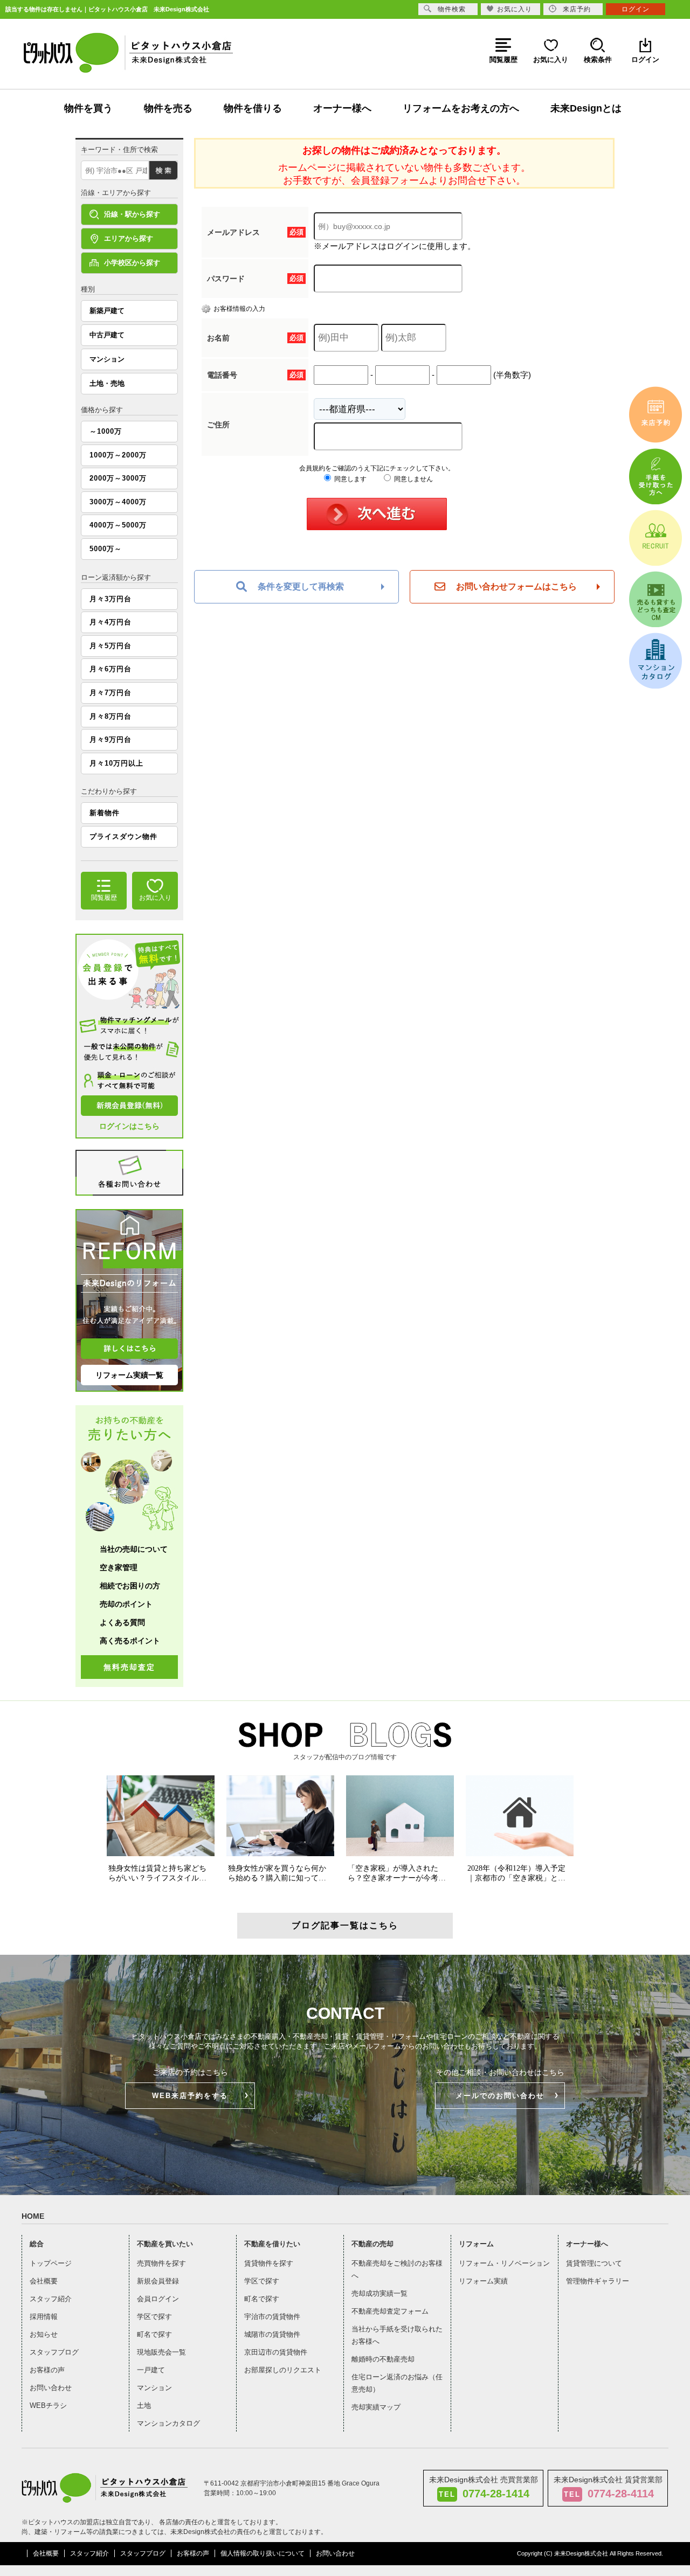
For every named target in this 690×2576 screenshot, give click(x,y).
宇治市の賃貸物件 (272, 2317)
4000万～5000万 (118, 525)
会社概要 (44, 2281)
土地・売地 (107, 383)
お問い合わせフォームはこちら (516, 586)
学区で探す (154, 2317)
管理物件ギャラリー (598, 2281)
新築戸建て (107, 311)
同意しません (413, 479)
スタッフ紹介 (51, 2299)
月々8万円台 (111, 716)
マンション (107, 359)
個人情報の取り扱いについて (263, 2553)
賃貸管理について (594, 2263)
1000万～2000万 (118, 455)
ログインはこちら (129, 1126)
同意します (350, 479)
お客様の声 (47, 2370)
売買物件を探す (161, 2263)
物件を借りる (253, 108)
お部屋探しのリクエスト (283, 2370)
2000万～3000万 (118, 478)
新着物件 (105, 813)
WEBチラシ (48, 2405)
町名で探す (154, 2334)
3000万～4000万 (118, 502)
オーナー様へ (342, 108)
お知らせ (44, 2334)
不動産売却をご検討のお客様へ (397, 2269)
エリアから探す (129, 238)
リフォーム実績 (483, 2281)
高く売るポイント (130, 1641)
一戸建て (151, 2370)
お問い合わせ (51, 2388)
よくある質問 (122, 1622)
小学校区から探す (132, 263)
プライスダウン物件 (123, 836)
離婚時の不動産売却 (383, 2359)
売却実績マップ (376, 2407)
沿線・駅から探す (132, 214)
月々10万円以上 (116, 763)
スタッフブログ (54, 2352)
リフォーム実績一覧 (129, 1375)
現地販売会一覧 (161, 2352)
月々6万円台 (111, 669)
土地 (144, 2405)
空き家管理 (119, 1567)
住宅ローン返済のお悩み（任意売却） (397, 2383)
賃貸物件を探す (269, 2263)
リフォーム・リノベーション (504, 2263)
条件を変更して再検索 (301, 586)
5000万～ (106, 549)
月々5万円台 (111, 646)
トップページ (51, 2263)
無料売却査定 (129, 1667)
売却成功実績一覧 (379, 2293)
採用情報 (44, 2317)
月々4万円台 (111, 622)
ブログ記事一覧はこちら (345, 1925)
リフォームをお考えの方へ (461, 108)
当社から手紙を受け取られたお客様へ (397, 2335)
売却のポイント (126, 1604)
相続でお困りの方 (130, 1586)
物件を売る (168, 108)
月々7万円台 (111, 693)
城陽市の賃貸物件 (272, 2334)
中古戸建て (107, 335)
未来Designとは (586, 108)
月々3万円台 (111, 599)
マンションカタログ (168, 2423)
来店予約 (577, 9)
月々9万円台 (111, 740)
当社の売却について (134, 1549)
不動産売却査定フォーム (390, 2311)
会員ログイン (158, 2299)
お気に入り (515, 9)
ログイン (636, 9)
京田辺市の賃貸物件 (276, 2352)
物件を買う (88, 108)
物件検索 (452, 9)
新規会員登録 (158, 2281)
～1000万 (106, 431)
